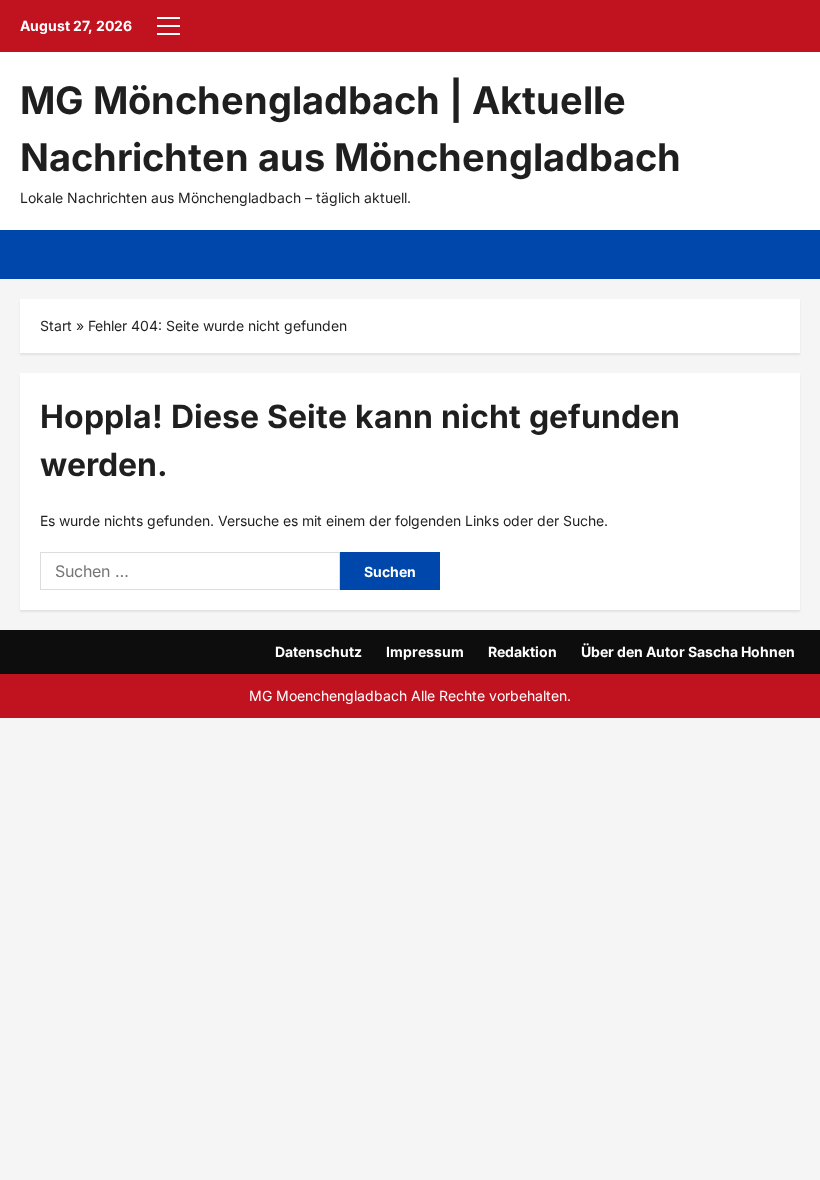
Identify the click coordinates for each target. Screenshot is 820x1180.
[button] (168, 26)
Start (56, 325)
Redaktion (522, 651)
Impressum (425, 651)
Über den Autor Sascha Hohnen (688, 651)
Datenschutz (318, 651)
